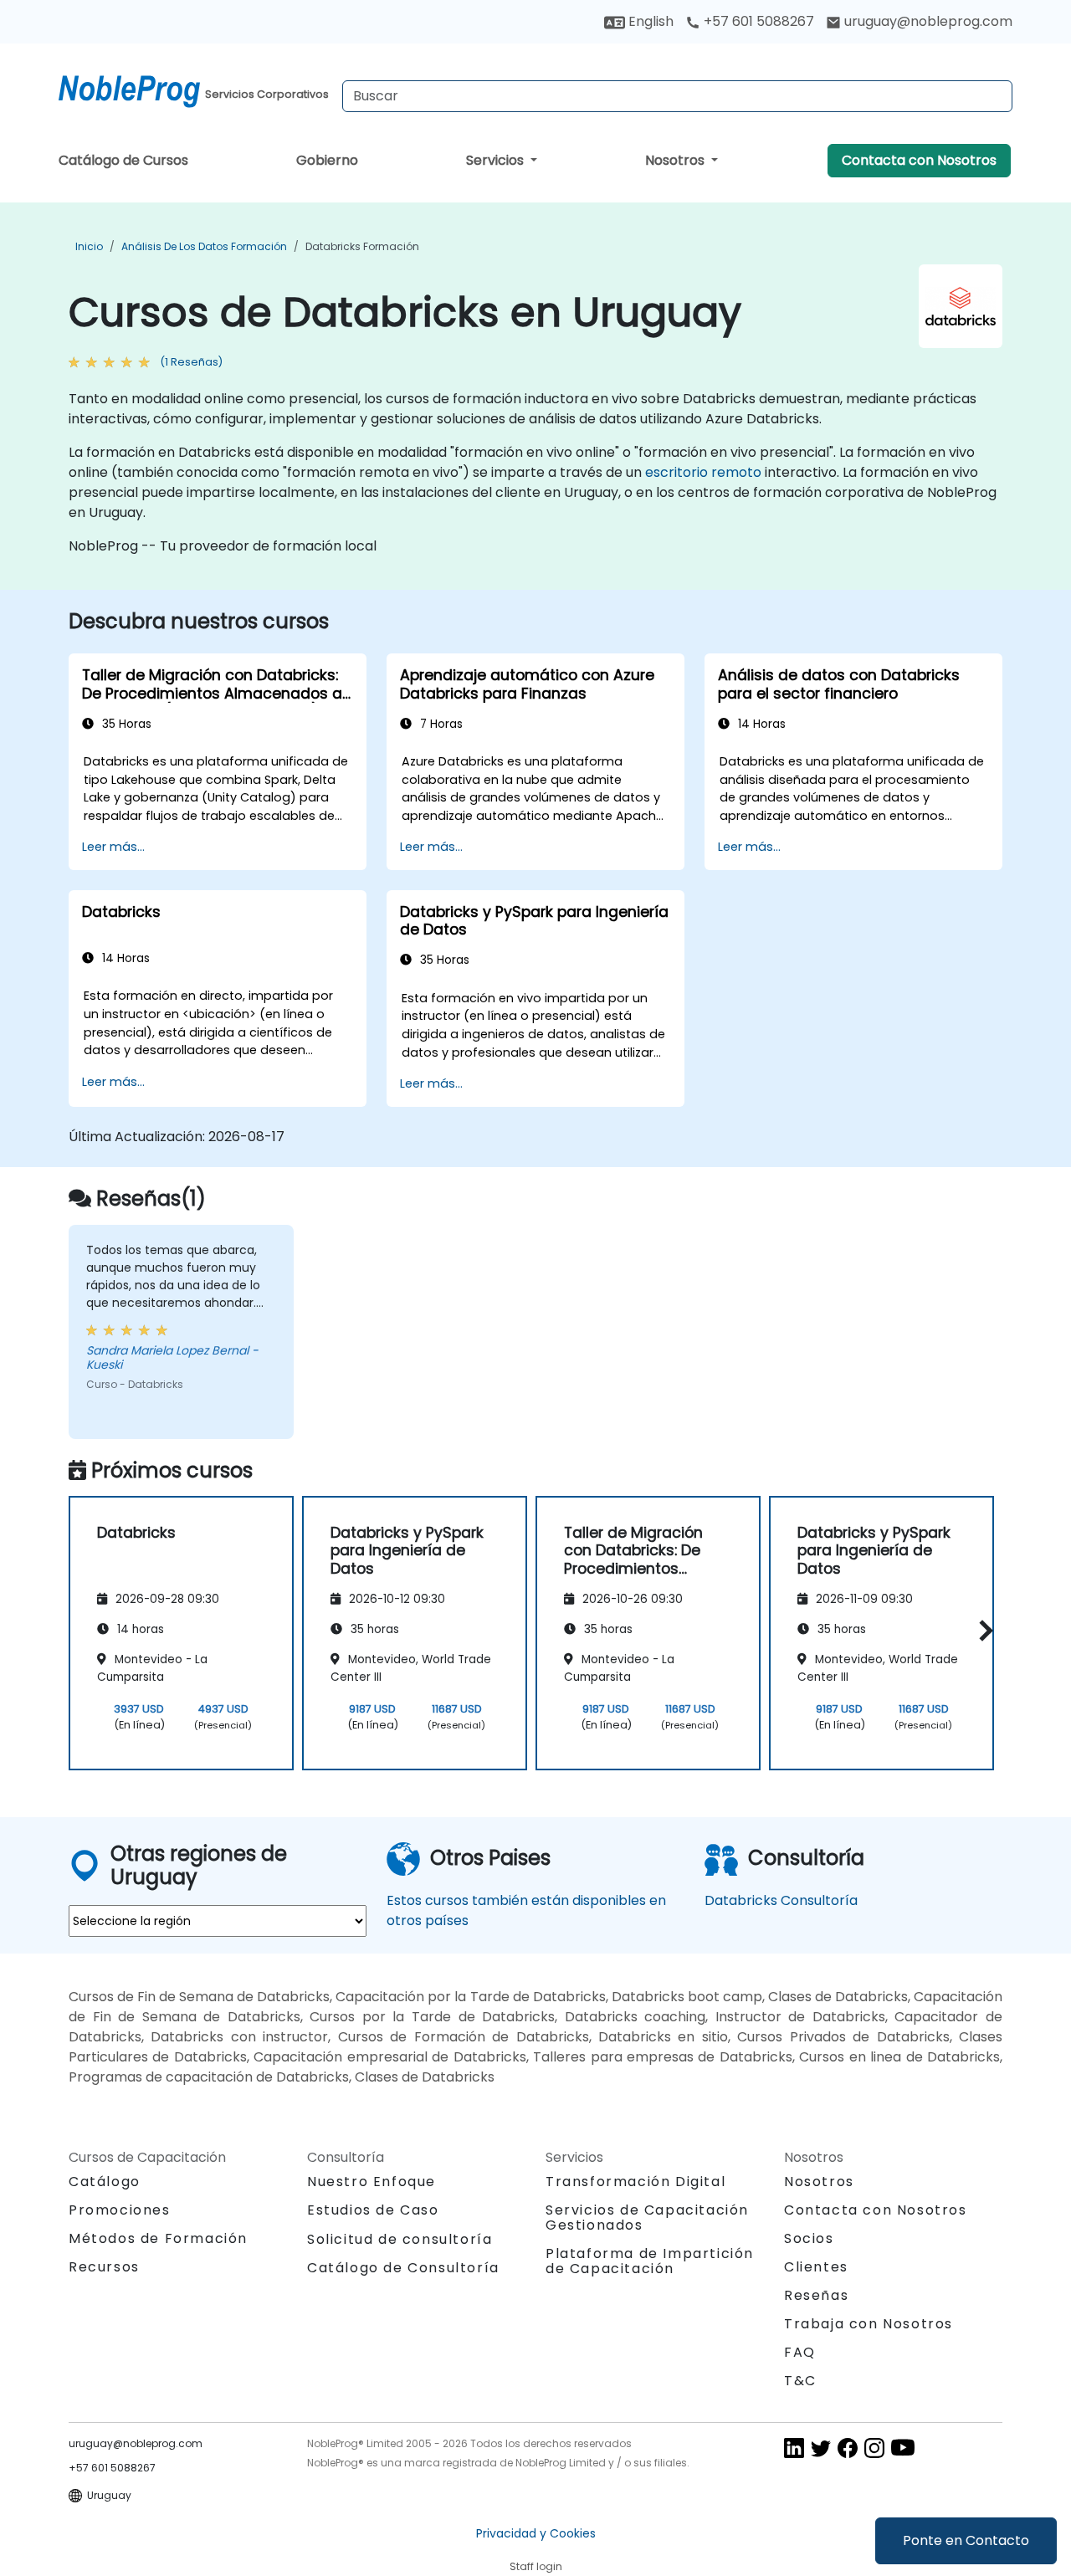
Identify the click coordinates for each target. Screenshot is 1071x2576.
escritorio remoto (703, 472)
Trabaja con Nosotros (869, 2324)
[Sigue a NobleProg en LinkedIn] (794, 2448)
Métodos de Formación (158, 2238)
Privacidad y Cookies (536, 2533)
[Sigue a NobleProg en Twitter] (821, 2448)
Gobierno (327, 160)
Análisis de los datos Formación (204, 246)
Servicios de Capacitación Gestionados (647, 2218)
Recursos (104, 2267)
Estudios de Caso (373, 2210)
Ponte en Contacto (966, 2540)
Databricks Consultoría (781, 1900)
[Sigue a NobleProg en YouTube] (903, 2448)
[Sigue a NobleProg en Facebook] (848, 2448)
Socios (809, 2238)
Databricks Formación (362, 246)
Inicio (89, 246)
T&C (800, 2381)
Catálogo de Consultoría (403, 2268)
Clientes (816, 2267)
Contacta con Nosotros (919, 160)
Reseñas (816, 2295)
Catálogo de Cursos (123, 160)
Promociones (120, 2210)
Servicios (497, 160)
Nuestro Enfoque (372, 2182)
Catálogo (105, 2182)
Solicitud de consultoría (400, 2240)
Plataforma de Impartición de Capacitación (650, 2261)
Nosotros (676, 160)
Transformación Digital (635, 2182)
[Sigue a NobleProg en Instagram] (874, 2448)
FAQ (800, 2352)
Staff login (536, 2566)
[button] (982, 1630)
